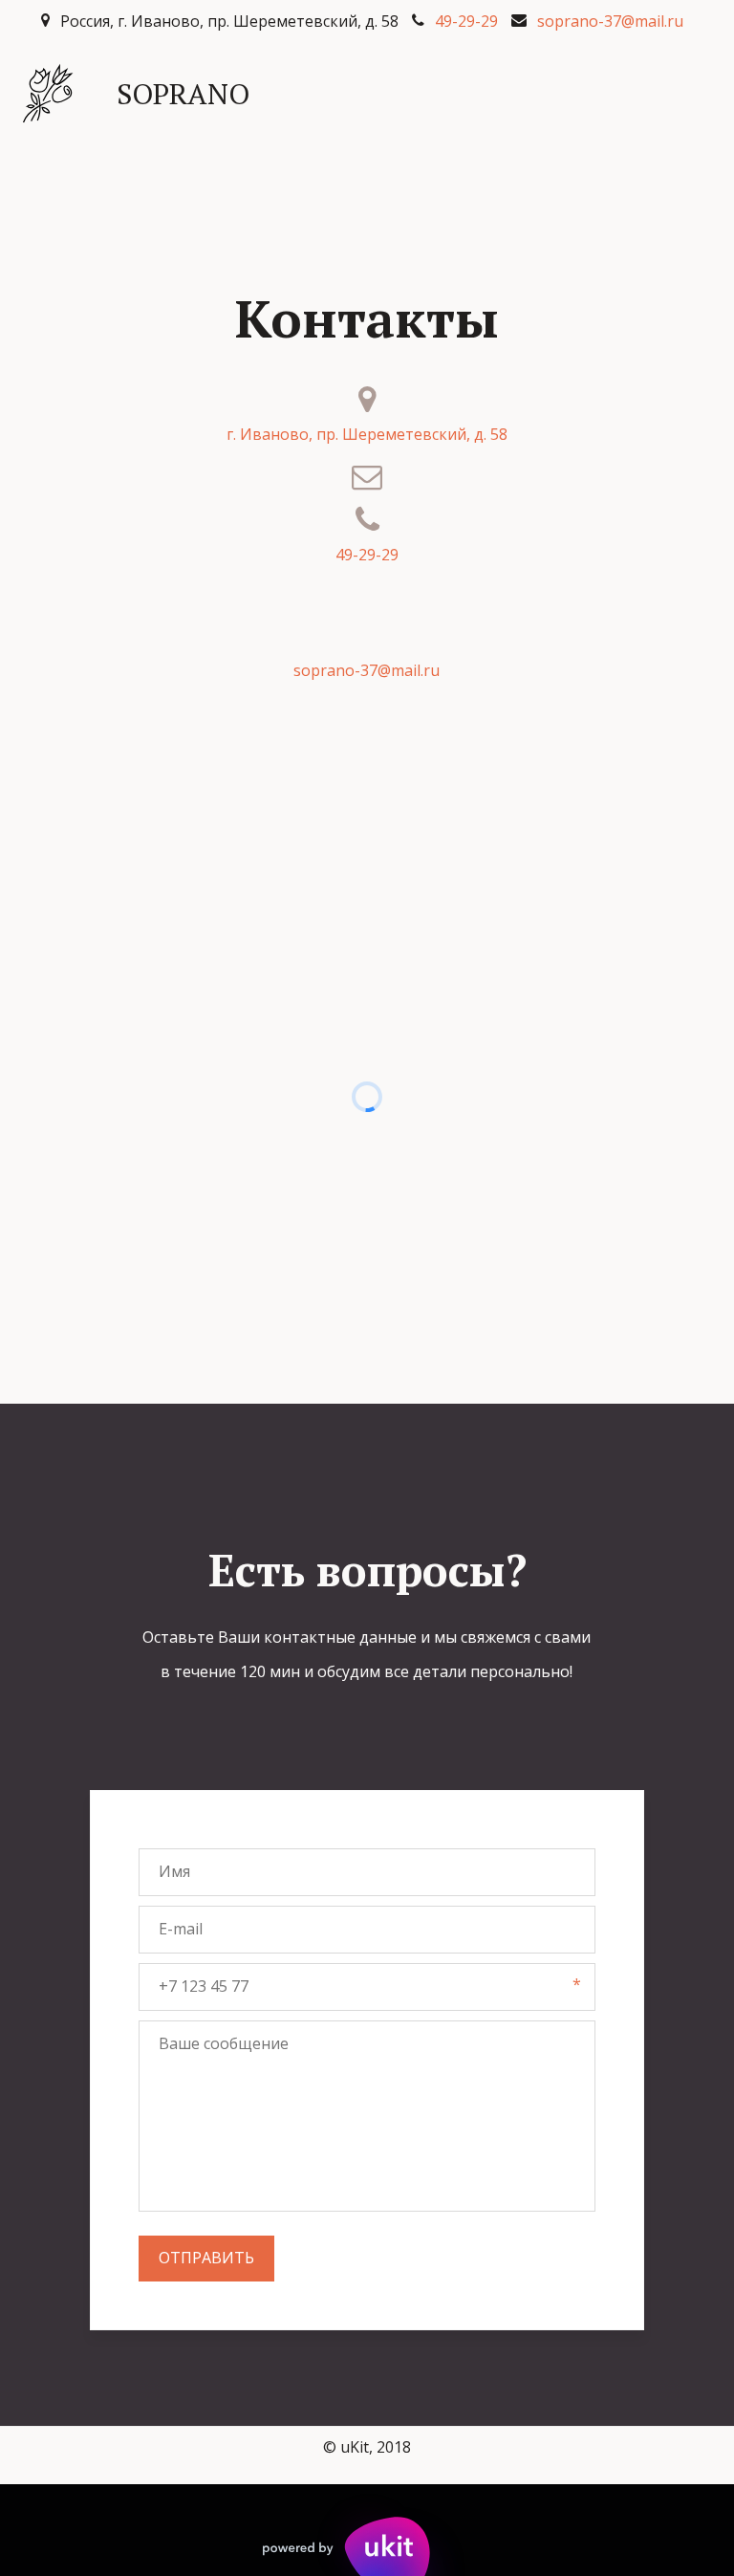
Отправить (206, 2258)
